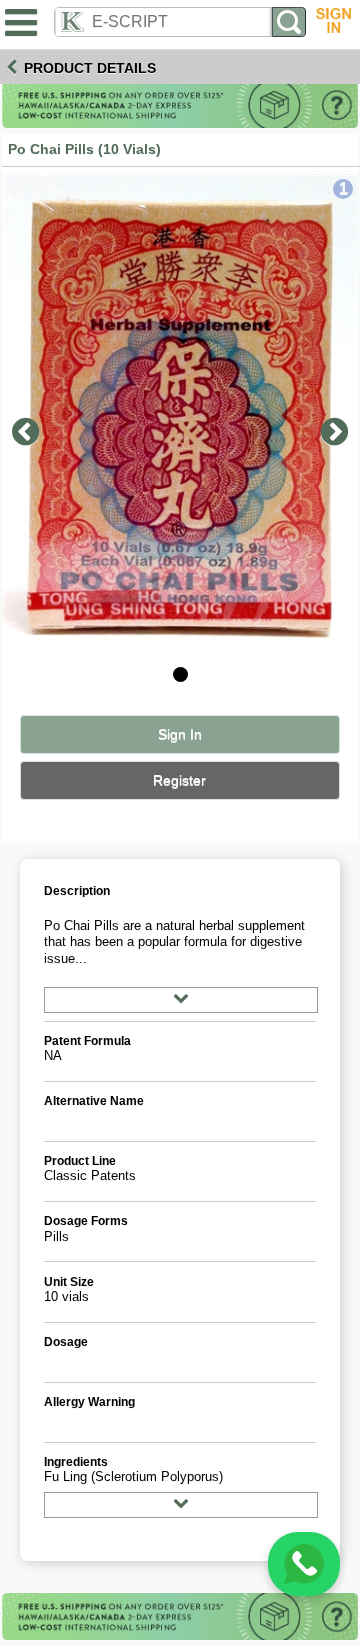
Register (179, 780)
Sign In (180, 734)
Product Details (90, 68)
